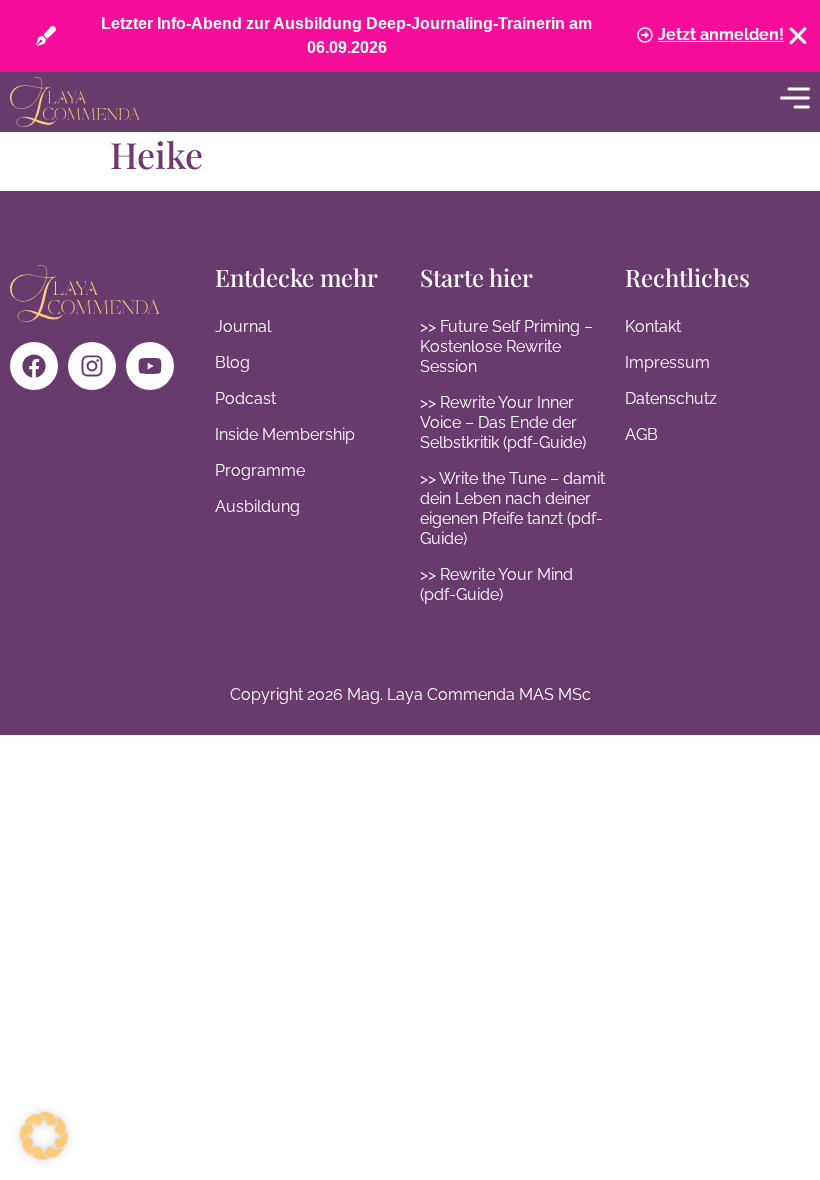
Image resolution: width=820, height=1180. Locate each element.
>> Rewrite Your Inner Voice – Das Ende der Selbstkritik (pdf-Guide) (503, 422)
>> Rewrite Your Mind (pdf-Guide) (496, 584)
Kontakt (653, 326)
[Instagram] (92, 366)
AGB (641, 434)
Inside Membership (285, 434)
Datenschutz (671, 398)
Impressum (667, 362)
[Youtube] (150, 366)
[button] (44, 1136)
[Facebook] (34, 366)
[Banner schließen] (798, 36)
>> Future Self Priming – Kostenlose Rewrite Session (506, 346)
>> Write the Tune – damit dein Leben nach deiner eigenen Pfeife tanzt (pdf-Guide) (512, 508)
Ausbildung (257, 506)
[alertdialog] (410, 36)
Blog (232, 362)
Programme (260, 470)
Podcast (245, 398)
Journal (243, 326)
